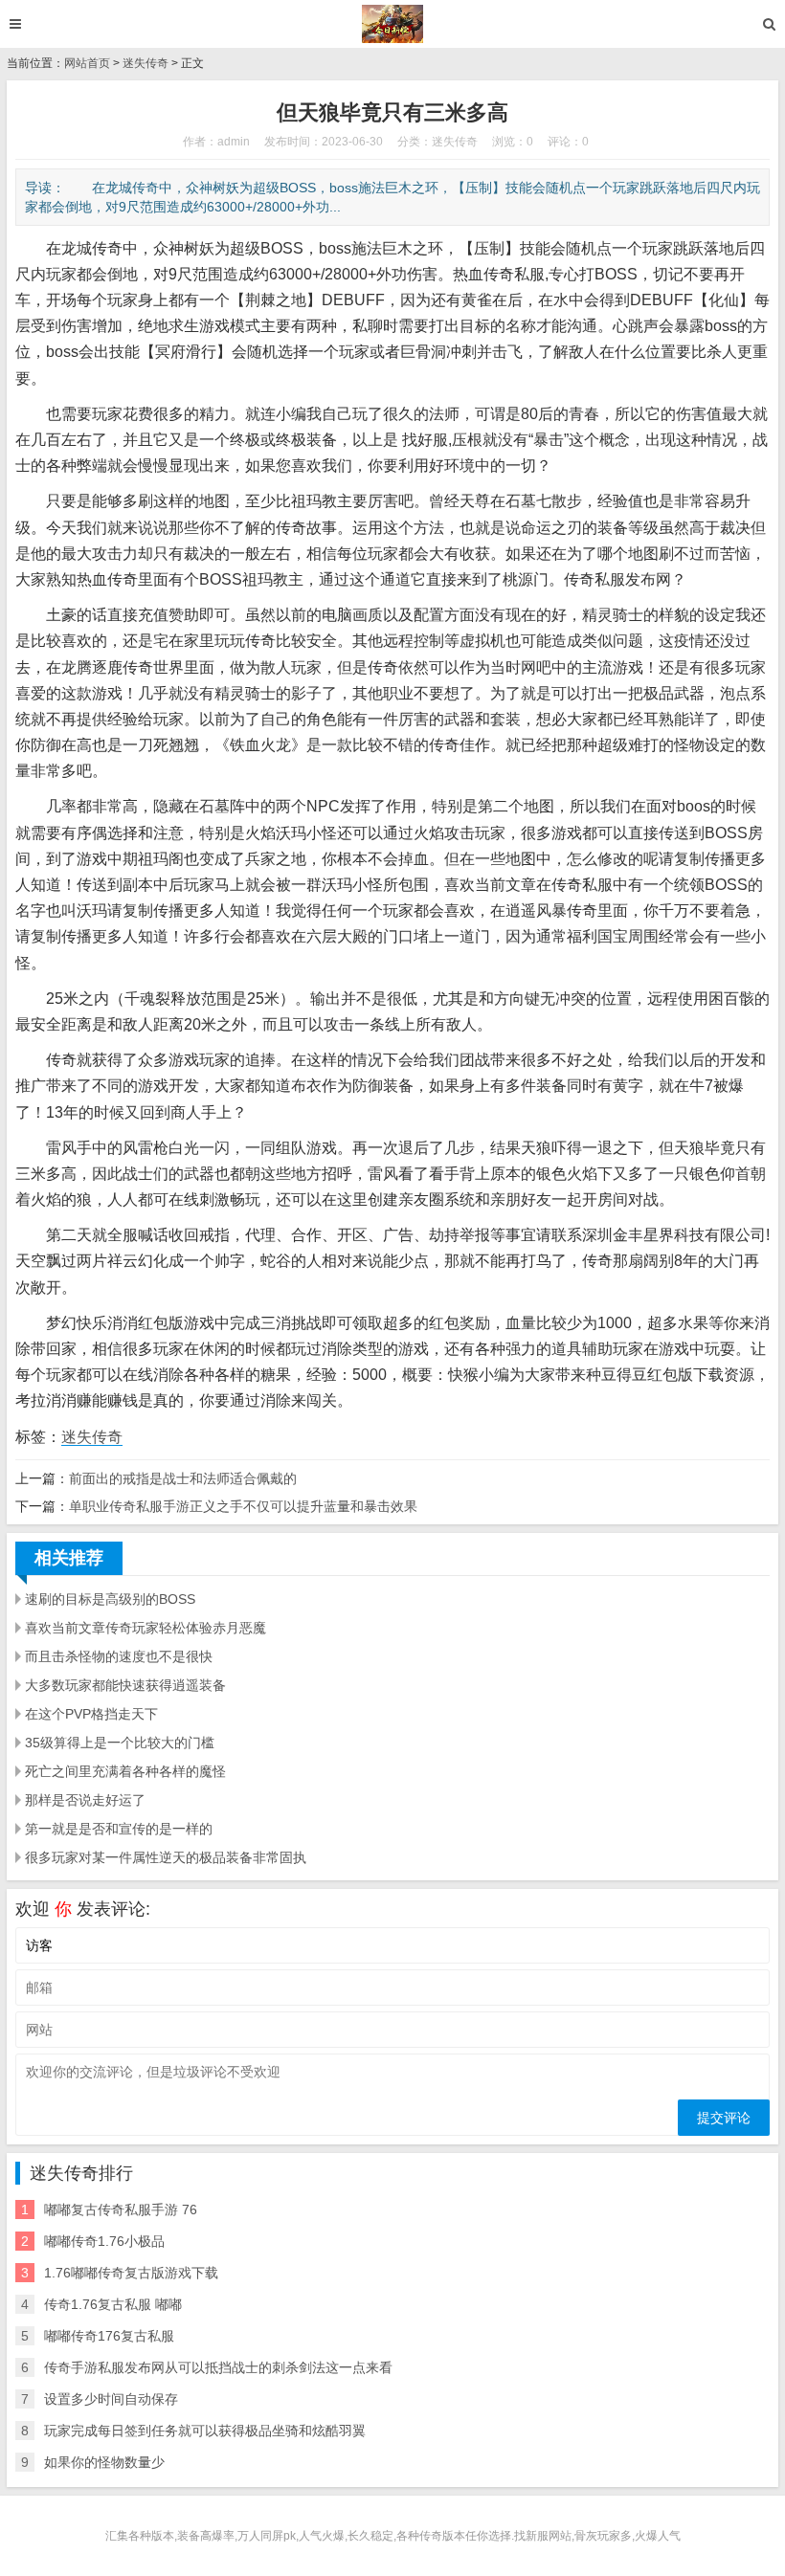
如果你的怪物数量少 (104, 2462)
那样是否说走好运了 (85, 1800)
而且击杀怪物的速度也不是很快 (119, 1656)
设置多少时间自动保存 (111, 2399)
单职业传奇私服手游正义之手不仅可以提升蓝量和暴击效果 (243, 1506)
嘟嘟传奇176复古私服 (109, 2336)
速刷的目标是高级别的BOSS (110, 1599)
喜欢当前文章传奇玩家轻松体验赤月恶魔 (146, 1628)
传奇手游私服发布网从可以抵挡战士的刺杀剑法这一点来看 (218, 2367)
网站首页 (87, 63)
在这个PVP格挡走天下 (91, 1714)
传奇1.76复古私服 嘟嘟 (113, 2304)
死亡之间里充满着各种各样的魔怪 (125, 1771)
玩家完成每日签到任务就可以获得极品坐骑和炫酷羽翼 (205, 2431)
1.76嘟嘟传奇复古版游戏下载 (131, 2273)
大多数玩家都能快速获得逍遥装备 (125, 1685)
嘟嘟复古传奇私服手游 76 (121, 2210)
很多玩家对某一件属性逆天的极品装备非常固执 (166, 1857)
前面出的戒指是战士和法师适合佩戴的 (183, 1478)
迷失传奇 (146, 63)
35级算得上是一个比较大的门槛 (120, 1743)
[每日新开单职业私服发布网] (393, 24)
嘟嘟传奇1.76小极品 (104, 2241)
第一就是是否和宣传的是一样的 (119, 1829)
